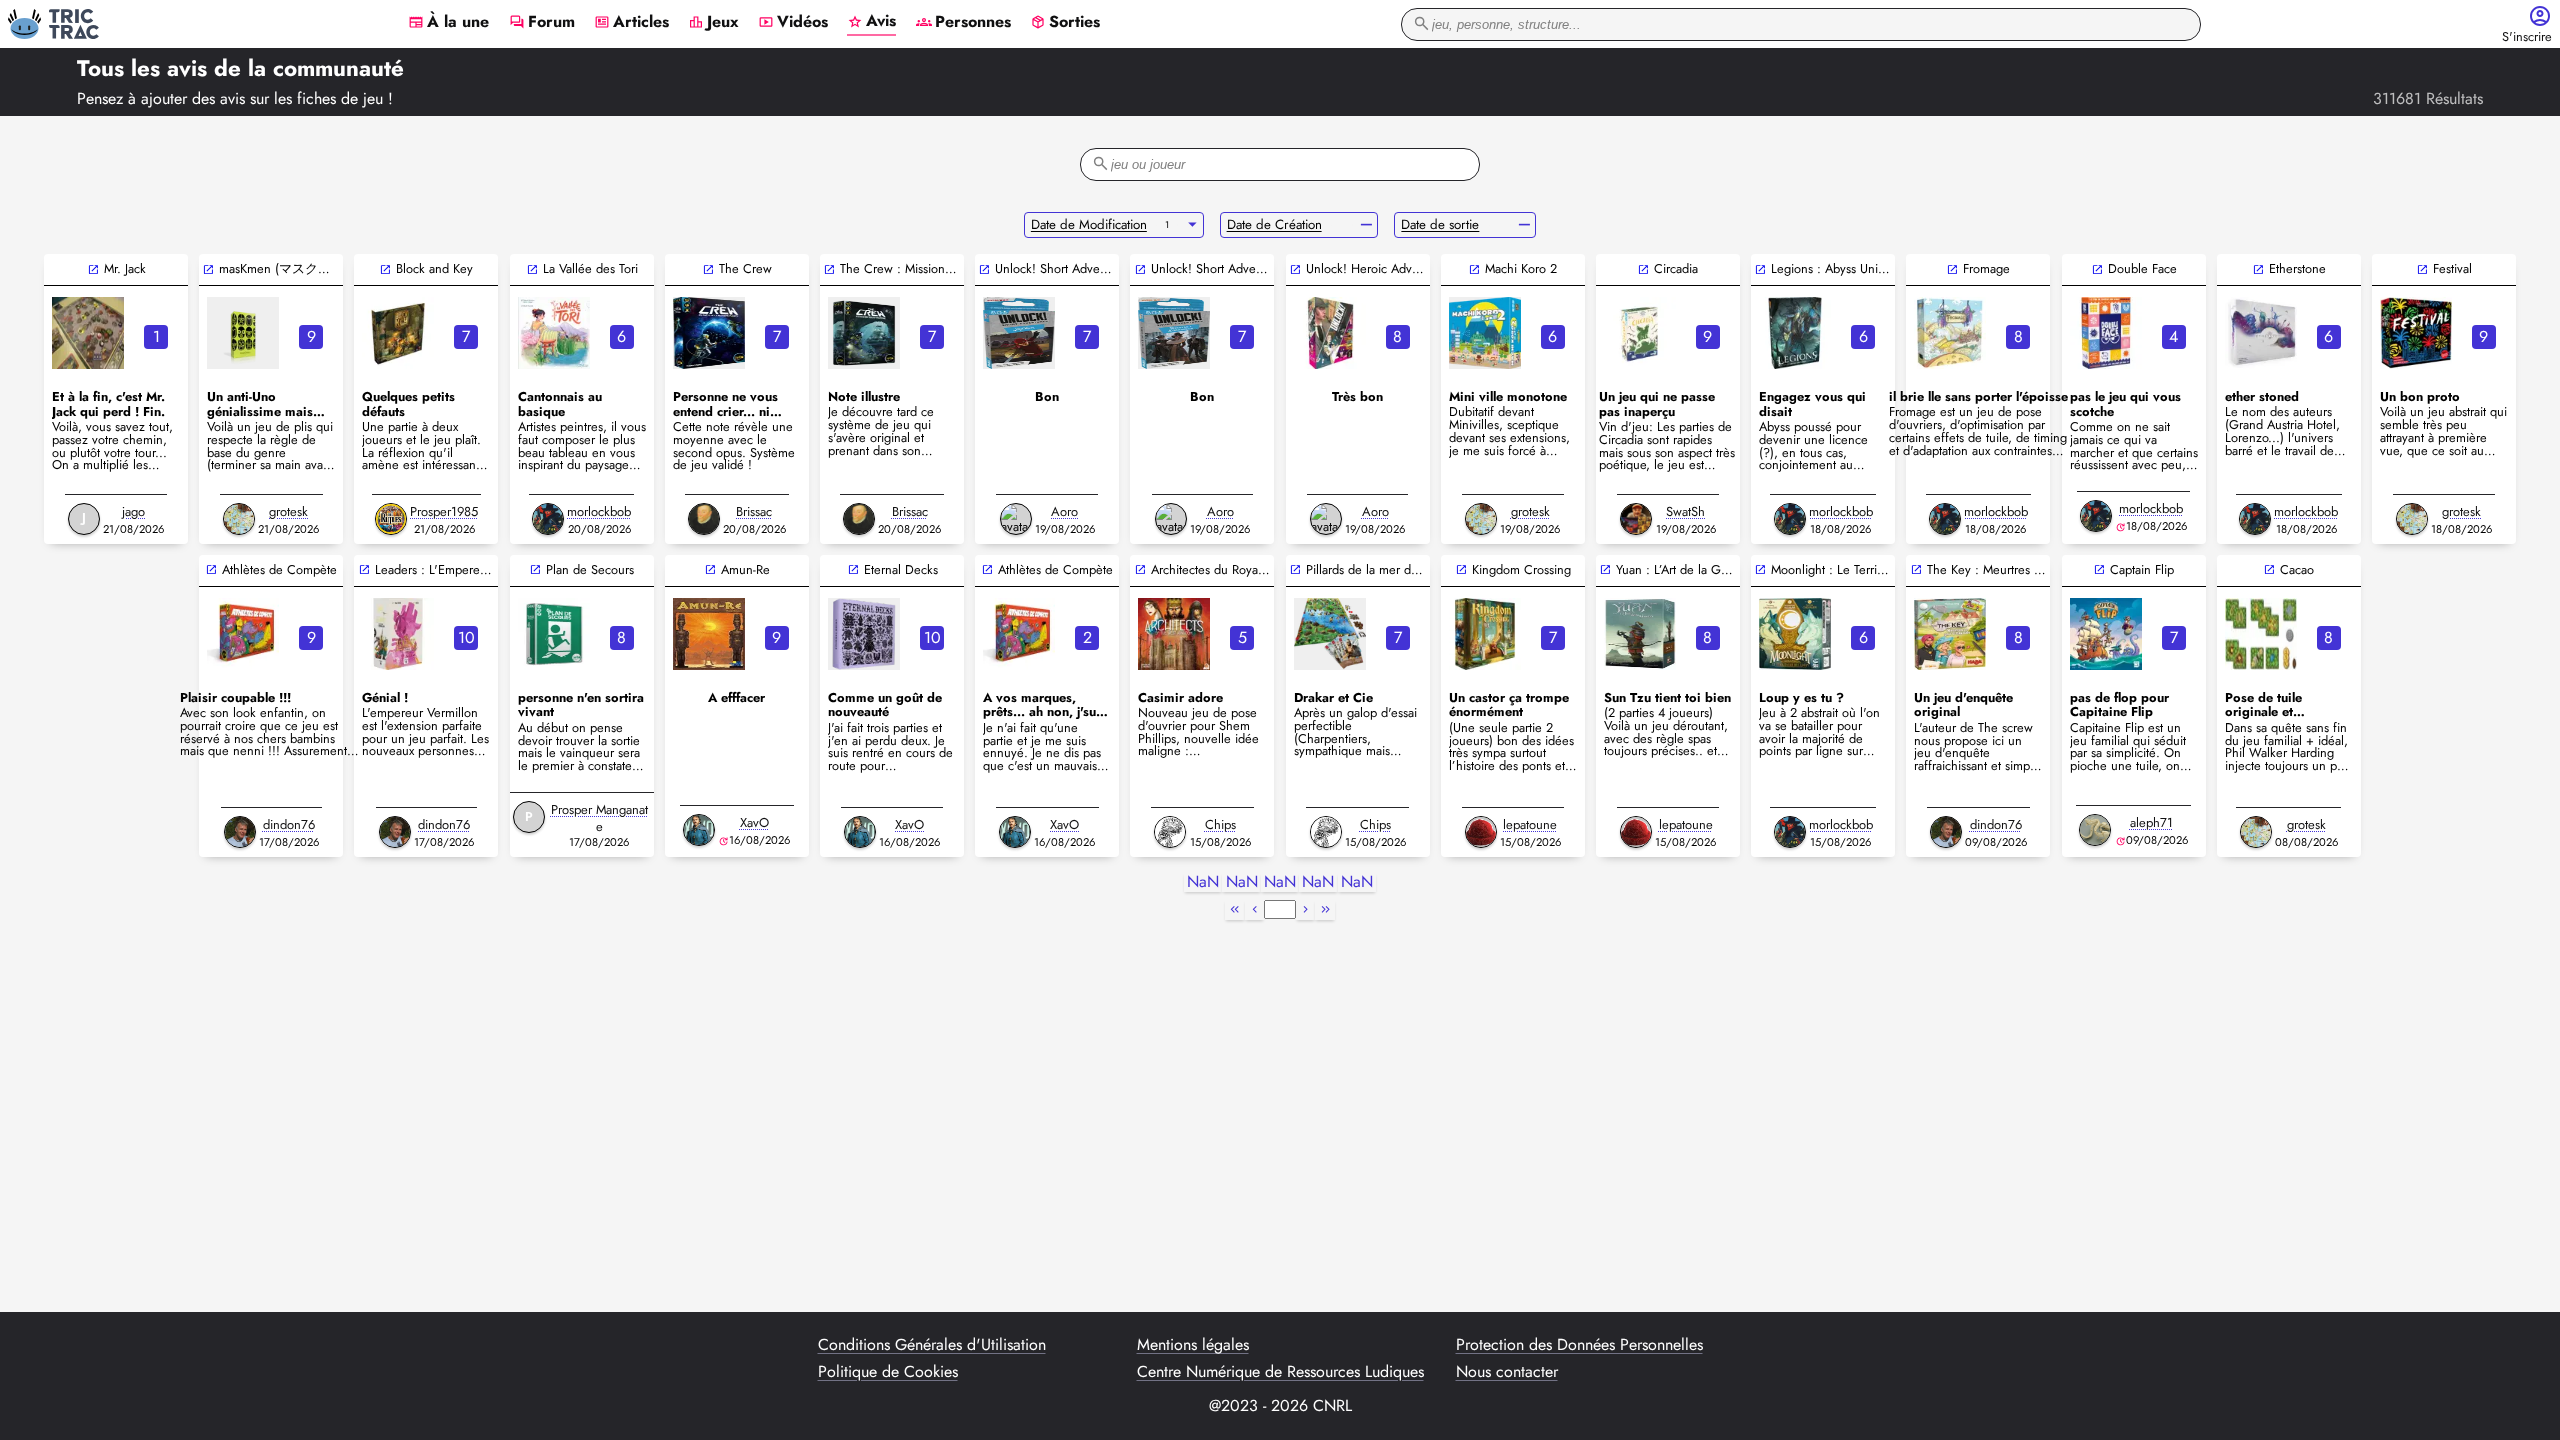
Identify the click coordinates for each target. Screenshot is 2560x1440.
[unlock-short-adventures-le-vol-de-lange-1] (1174, 333)
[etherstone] (2261, 333)
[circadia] (1640, 333)
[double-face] (2106, 333)
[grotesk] (239, 519)
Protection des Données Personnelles (1579, 1345)
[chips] (1170, 832)
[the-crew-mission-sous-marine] (864, 333)
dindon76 (289, 824)
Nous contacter (1507, 1372)
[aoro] (1016, 519)
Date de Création (1274, 224)
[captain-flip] (2106, 634)
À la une (448, 23)
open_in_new (93, 269)
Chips (1220, 824)
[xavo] (699, 830)
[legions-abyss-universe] (1795, 333)
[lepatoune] (1481, 832)
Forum (542, 23)
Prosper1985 (444, 511)
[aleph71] (2095, 830)
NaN (1203, 882)
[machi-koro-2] (1485, 333)
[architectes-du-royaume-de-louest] (1174, 634)
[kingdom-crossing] (1485, 634)
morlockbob (599, 511)
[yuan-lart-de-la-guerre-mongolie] (1640, 634)
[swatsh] (1636, 519)
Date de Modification (1089, 224)
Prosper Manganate (599, 818)
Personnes (963, 23)
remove (1366, 225)
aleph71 (2151, 822)
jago (133, 511)
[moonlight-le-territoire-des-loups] (1795, 634)
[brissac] (704, 519)
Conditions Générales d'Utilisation (932, 1345)
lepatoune (1530, 824)
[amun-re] (709, 634)
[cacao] (2261, 634)
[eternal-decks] (864, 634)
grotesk (288, 511)
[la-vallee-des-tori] (554, 333)
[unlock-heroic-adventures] (1330, 333)
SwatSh (1685, 511)
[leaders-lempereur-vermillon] (398, 634)
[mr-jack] (88, 333)
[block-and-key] (398, 333)
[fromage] (1950, 333)
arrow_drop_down (1192, 225)
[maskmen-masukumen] (243, 333)
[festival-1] (2416, 333)
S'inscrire (2527, 37)
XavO (754, 822)
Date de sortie (1440, 224)
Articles (631, 23)
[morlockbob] (548, 519)
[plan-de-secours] (554, 634)
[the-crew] (709, 333)
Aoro (1064, 511)
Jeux (713, 23)
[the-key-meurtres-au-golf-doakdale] (1950, 634)
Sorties (1065, 23)
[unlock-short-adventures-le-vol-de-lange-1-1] (1019, 333)
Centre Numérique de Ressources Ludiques (1280, 1372)
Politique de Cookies (888, 1372)
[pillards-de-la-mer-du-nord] (1330, 634)
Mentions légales (1193, 1345)
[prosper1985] (391, 519)
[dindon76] (240, 832)
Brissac (754, 511)
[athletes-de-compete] (243, 634)
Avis (871, 22)
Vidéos (793, 23)
